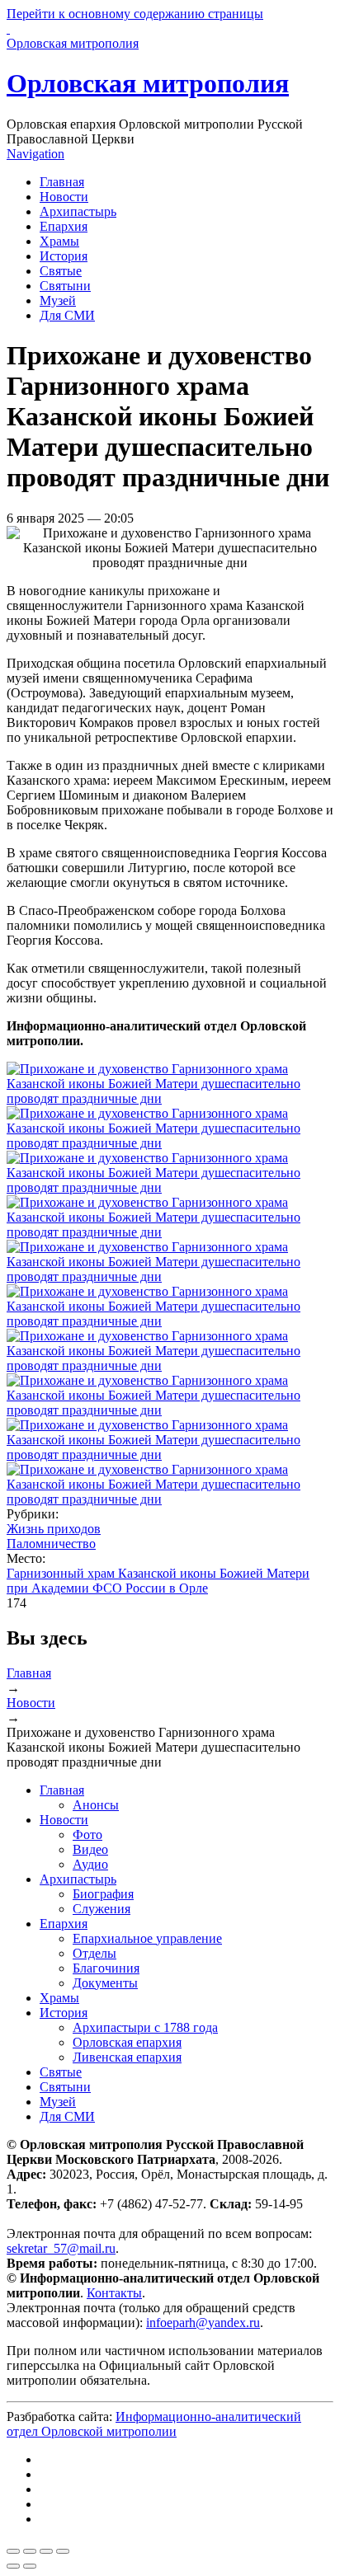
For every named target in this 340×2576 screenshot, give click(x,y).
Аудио (90, 1864)
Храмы (59, 241)
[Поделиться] (30, 2551)
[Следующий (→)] (30, 2566)
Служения (102, 1909)
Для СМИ (67, 315)
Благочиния (106, 1968)
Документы (105, 1983)
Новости (64, 197)
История (64, 256)
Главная (62, 182)
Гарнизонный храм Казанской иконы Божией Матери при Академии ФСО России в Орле (158, 1581)
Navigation (35, 154)
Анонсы (96, 1805)
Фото (87, 1835)
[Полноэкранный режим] (46, 2551)
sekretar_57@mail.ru (61, 2248)
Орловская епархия (127, 2042)
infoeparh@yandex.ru (203, 2323)
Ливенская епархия (127, 2057)
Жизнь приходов (54, 1529)
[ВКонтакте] (45, 2459)
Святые (61, 271)
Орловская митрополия (148, 83)
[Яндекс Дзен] (45, 2489)
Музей (58, 300)
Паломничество (51, 1544)
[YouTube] (45, 2504)
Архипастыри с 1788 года (145, 2027)
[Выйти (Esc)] (13, 2551)
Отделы (94, 1953)
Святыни (65, 286)
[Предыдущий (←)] (13, 2566)
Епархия (64, 226)
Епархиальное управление (147, 1938)
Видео (90, 1849)
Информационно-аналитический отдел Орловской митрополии (154, 2424)
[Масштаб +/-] (63, 2551)
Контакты (114, 2293)
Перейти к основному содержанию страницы (135, 14)
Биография (103, 1894)
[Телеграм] (45, 2474)
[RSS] (45, 2519)
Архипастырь (78, 211)
